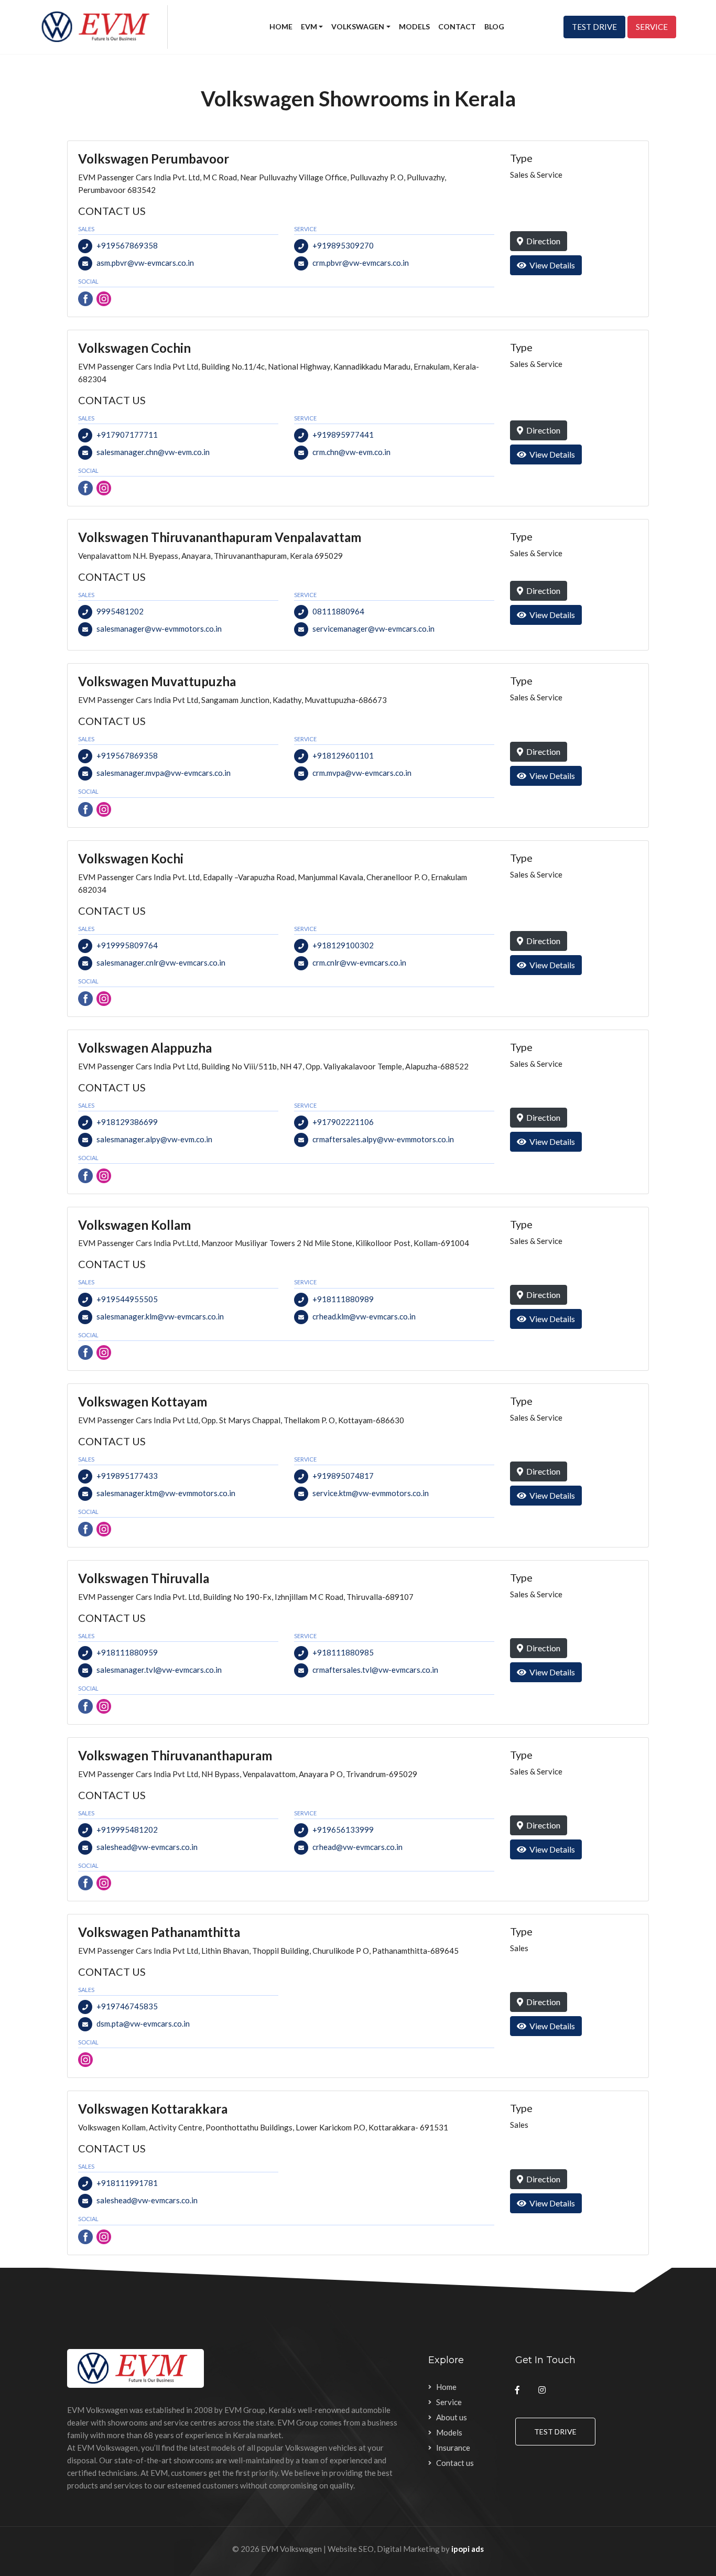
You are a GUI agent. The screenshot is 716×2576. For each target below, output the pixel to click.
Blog (494, 26)
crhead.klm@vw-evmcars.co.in (364, 1316)
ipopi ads (468, 2549)
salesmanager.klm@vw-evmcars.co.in (160, 1316)
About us (452, 2417)
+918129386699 (127, 1122)
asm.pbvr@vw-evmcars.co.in (145, 263)
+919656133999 (343, 1830)
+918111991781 (127, 2183)
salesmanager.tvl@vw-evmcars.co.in (159, 1670)
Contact (457, 26)
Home (281, 26)
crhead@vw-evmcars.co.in (357, 1847)
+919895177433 (127, 1476)
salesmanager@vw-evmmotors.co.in (159, 629)
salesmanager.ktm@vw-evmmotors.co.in (166, 1493)
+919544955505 (127, 1299)
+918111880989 (343, 1299)
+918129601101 (343, 755)
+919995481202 (127, 1830)
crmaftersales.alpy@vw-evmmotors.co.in (383, 1139)
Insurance (453, 2448)
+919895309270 (343, 245)
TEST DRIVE (594, 27)
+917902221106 (343, 1122)
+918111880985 (343, 1652)
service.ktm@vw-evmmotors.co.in (371, 1493)
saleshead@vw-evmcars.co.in (147, 1847)
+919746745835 (127, 2006)
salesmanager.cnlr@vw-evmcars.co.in (161, 962)
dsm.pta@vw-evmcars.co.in (143, 2023)
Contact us (455, 2463)
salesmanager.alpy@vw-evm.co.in (154, 1139)
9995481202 (120, 611)
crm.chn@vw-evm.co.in (351, 452)
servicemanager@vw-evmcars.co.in (373, 629)
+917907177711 (127, 435)
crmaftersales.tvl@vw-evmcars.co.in (375, 1670)
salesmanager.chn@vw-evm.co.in (153, 452)
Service (449, 2402)
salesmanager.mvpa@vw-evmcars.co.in (164, 773)
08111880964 (338, 611)
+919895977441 (343, 435)
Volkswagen (358, 26)
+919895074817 (343, 1476)
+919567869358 (127, 245)
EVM (309, 26)
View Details (551, 265)
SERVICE (652, 27)
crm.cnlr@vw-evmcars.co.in (359, 962)
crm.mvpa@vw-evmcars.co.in (362, 773)
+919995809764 (127, 945)
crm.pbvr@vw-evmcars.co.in (361, 263)
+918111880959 (127, 1652)
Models (414, 26)
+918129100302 (343, 945)
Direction (542, 241)
